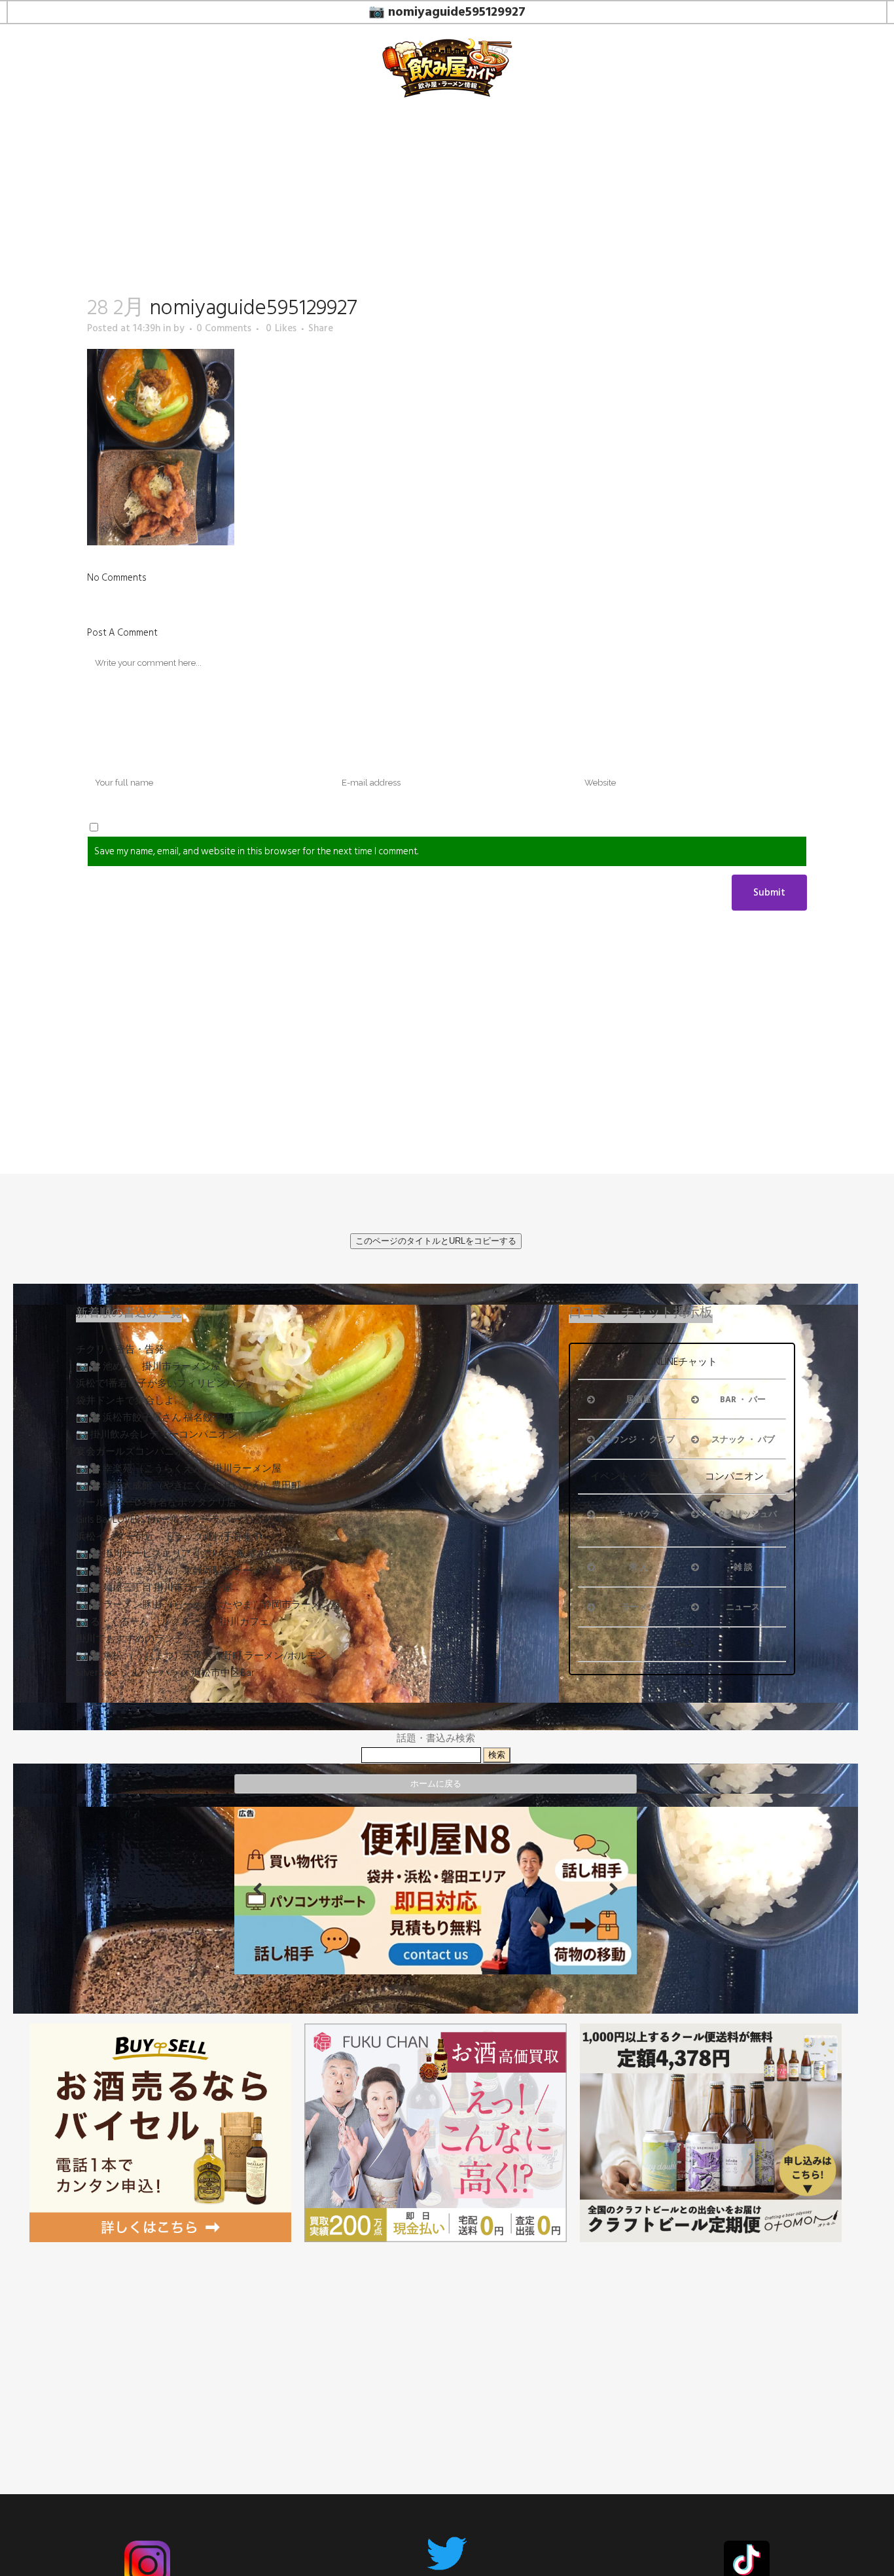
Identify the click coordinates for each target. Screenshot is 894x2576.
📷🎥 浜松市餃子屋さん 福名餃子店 (154, 1418)
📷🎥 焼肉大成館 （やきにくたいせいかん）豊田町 (188, 1486)
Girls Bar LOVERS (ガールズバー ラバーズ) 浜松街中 (185, 1520)
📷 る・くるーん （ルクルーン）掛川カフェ (172, 1622)
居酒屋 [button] (638, 1400)
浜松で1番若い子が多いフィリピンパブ (161, 1384)
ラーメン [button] (639, 1607)
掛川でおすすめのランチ (130, 1639)
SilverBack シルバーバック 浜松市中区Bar (165, 1673)
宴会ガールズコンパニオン (135, 1452)
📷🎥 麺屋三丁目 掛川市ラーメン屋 (154, 1588)
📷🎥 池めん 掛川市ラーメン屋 (148, 1367)
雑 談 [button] (743, 1567)
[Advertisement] (436, 2344)
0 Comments (224, 328)
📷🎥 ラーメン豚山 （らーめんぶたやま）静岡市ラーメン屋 (208, 1605)
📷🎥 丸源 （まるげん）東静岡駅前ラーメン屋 (179, 1571)
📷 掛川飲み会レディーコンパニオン (157, 1435)
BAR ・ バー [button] (743, 1400)
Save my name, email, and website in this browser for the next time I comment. (256, 851)
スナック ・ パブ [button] (743, 1440)
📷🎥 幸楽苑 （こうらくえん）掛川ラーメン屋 (179, 1469)
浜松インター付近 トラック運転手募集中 (169, 1537)
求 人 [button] (638, 1567)
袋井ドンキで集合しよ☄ (129, 1401)
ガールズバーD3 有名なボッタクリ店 (156, 1503)
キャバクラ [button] (638, 1514)
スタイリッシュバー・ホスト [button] (743, 1521)
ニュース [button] (743, 1607)
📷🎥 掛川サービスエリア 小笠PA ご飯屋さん (176, 1554)
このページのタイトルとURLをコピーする (436, 1241)
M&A (682, 1644)
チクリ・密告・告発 (120, 1350)
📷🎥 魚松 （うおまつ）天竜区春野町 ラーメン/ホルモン (201, 1656)
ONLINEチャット (682, 1362)
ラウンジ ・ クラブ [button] (639, 1440)
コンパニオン (734, 1477)
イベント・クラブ (630, 1477)
